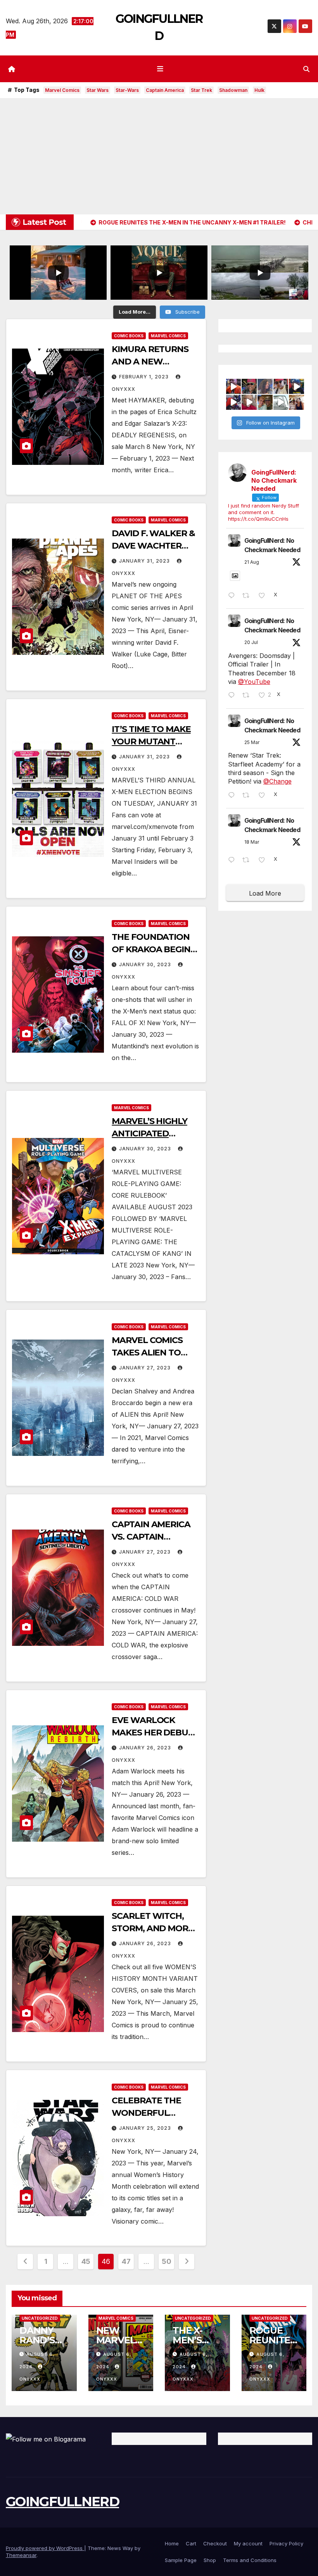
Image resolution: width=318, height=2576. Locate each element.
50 (166, 2261)
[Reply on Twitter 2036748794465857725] (233, 796)
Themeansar (21, 2555)
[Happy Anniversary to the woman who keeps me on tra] (296, 402)
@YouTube (254, 682)
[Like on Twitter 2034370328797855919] (264, 860)
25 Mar (252, 742)
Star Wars (98, 90)
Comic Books (129, 336)
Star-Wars (127, 90)
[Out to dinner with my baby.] (265, 402)
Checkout (215, 2543)
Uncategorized (40, 2318)
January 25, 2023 (146, 2128)
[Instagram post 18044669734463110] (281, 402)
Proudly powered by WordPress (45, 2548)
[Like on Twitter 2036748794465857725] (264, 796)
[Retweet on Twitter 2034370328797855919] (248, 860)
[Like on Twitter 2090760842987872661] (264, 596)
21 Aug (252, 562)
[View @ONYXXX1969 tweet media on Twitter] (235, 576)
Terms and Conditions (250, 2560)
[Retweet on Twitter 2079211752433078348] (248, 696)
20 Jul (251, 642)
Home (172, 2543)
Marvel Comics (62, 90)
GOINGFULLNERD (62, 2502)
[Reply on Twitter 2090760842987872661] (233, 596)
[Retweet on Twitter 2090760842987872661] (248, 596)
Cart (191, 2543)
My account (248, 2543)
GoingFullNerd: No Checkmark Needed (272, 545)
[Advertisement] (159, 156)
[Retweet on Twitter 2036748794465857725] (248, 796)
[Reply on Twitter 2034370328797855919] (233, 860)
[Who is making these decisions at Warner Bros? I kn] (234, 402)
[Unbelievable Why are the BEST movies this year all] (296, 386)
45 (86, 2261)
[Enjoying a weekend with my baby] (281, 386)
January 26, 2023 (146, 1748)
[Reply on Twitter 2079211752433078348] (233, 696)
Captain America (165, 90)
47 (126, 2261)
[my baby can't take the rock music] (265, 386)
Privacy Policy (286, 2543)
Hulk (259, 90)
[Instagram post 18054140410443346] (249, 402)
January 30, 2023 (146, 964)
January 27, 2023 (146, 1368)
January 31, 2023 (145, 561)
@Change (277, 781)
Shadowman (233, 90)
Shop (210, 2560)
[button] (306, 69)
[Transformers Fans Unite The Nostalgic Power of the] (234, 386)
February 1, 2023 (145, 377)
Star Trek (201, 90)
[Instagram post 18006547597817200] (249, 386)
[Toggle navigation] (161, 69)
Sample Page (181, 2560)
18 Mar (252, 842)
